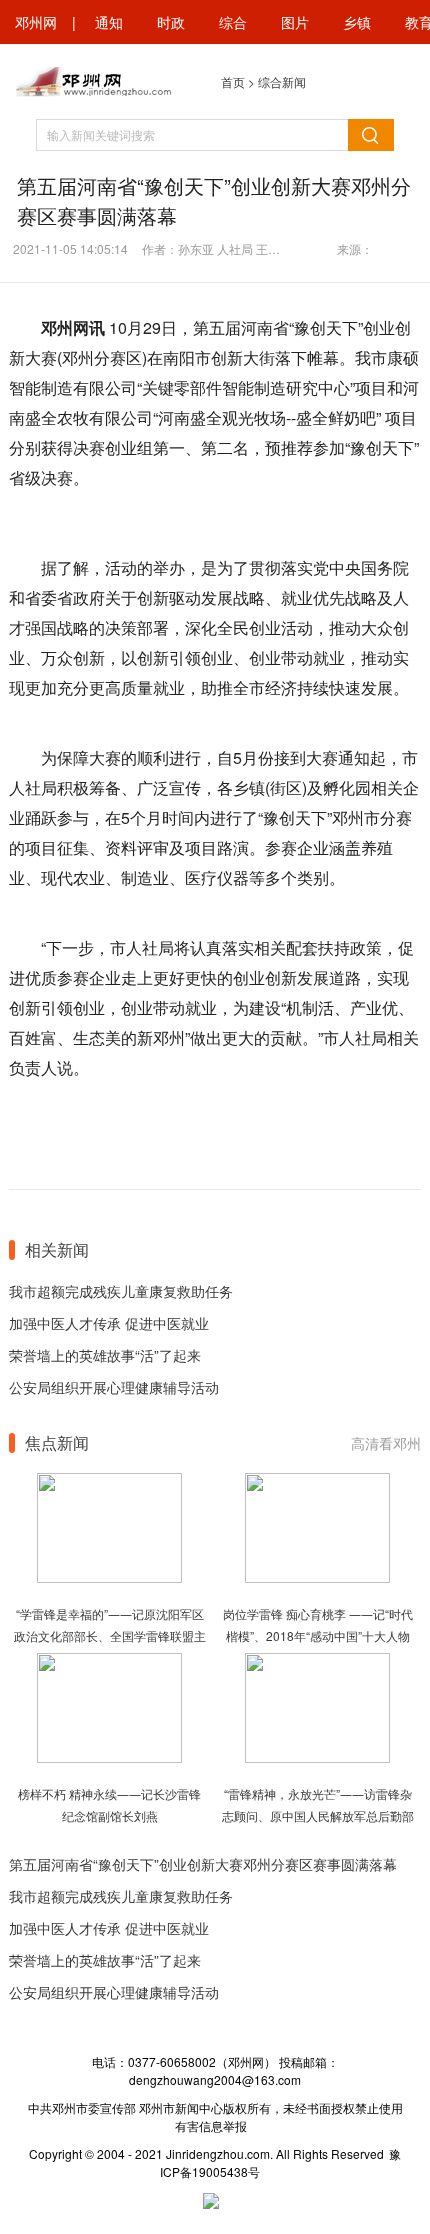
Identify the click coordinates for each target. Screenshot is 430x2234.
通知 (109, 22)
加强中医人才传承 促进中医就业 (109, 1323)
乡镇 (357, 22)
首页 (233, 81)
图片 (295, 22)
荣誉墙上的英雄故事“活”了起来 (105, 1355)
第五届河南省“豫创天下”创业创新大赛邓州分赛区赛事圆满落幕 (203, 1864)
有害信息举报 (211, 2125)
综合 (233, 22)
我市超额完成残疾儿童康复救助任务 (121, 1291)
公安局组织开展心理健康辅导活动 (114, 1387)
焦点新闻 (57, 1442)
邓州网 (36, 22)
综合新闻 (282, 81)
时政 (171, 22)
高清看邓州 (386, 1443)
